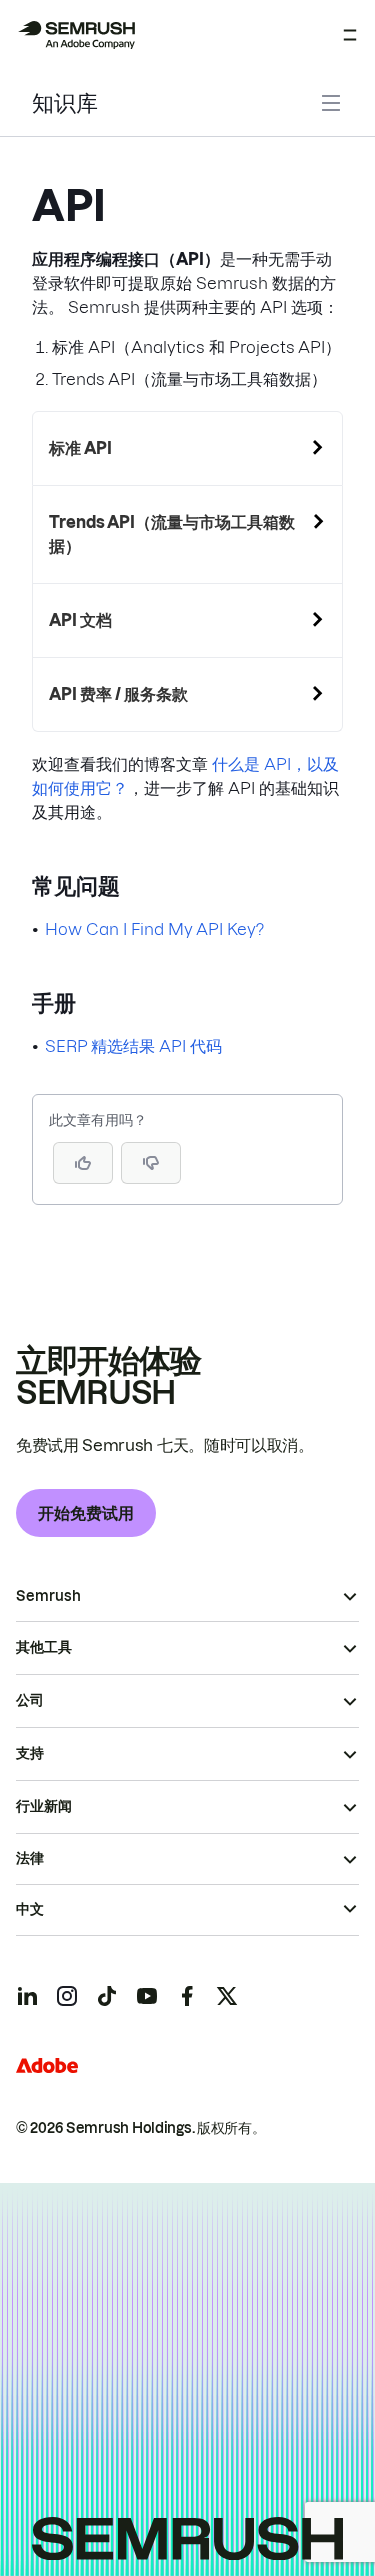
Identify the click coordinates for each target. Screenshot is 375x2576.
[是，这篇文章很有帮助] (83, 1163)
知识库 (65, 103)
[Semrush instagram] (67, 1996)
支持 (30, 1753)
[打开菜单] (350, 35)
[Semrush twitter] (227, 1996)
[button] (151, 1163)
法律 (30, 1858)
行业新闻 (44, 1806)
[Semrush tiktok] (107, 1996)
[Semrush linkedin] (27, 1996)
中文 (30, 1909)
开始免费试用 (86, 1513)
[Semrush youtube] (147, 1996)
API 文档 (80, 620)
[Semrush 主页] (76, 35)
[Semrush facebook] (187, 1996)
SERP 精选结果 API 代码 (133, 1046)
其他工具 (44, 1647)
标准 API (80, 448)
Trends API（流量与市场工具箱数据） (172, 534)
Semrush (48, 1596)
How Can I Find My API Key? (154, 929)
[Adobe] (47, 2065)
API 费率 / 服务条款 (118, 694)
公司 (30, 1700)
